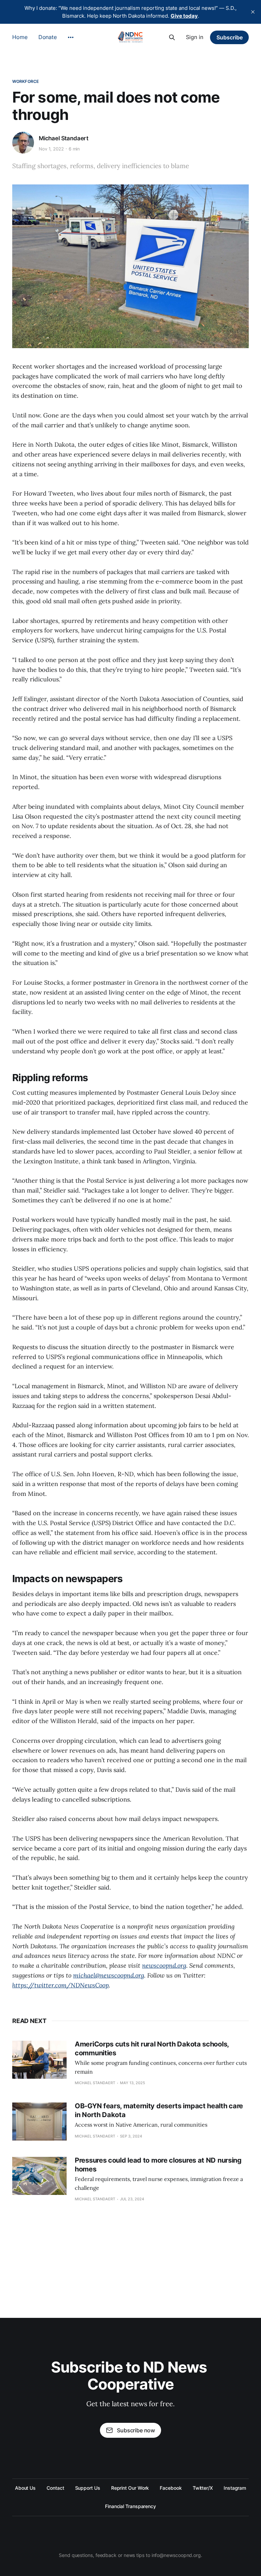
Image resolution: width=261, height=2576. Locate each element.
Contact (55, 2488)
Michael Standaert (64, 138)
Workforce (25, 81)
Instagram (235, 2488)
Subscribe (230, 37)
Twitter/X (203, 2488)
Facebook (171, 2488)
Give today (184, 16)
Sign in (195, 37)
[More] (71, 37)
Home (20, 37)
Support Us (88, 2488)
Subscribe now (136, 2430)
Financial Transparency (130, 2506)
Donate (48, 37)
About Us (25, 2488)
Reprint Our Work (130, 2488)
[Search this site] (172, 37)
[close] (253, 12)
